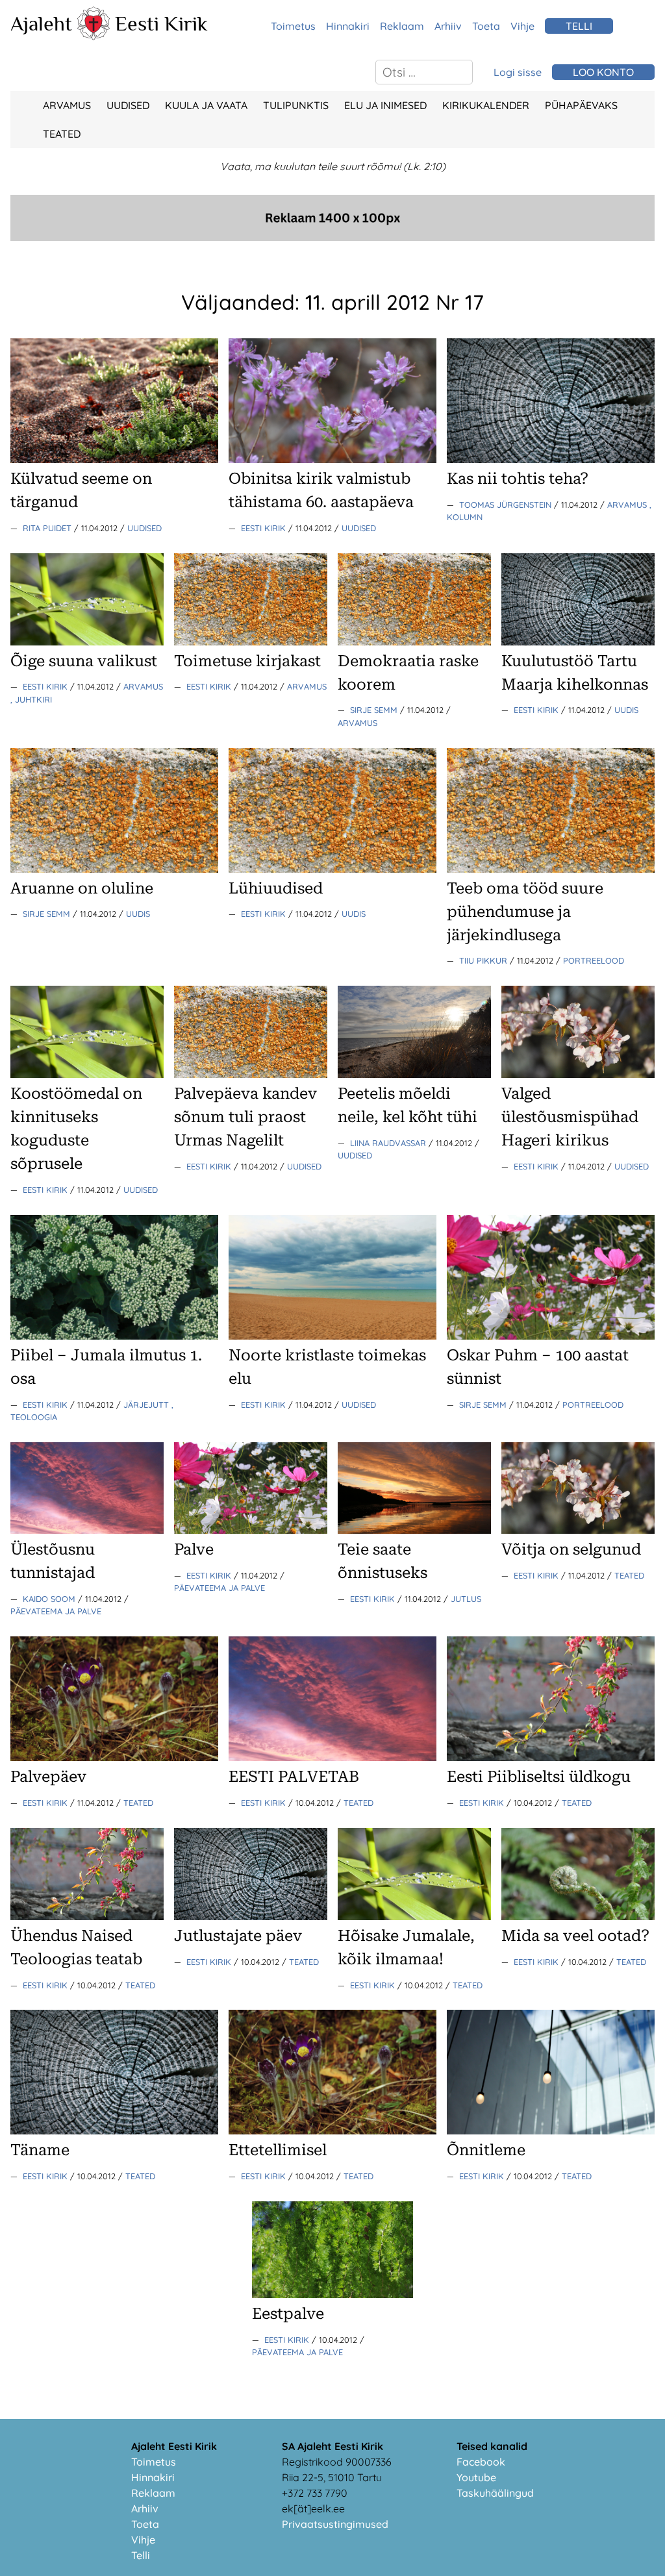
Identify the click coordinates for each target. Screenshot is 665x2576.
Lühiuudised (276, 888)
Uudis (626, 710)
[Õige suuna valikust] (87, 642)
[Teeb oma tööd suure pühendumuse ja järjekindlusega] (551, 869)
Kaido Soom (50, 1599)
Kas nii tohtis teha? (518, 479)
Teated (62, 134)
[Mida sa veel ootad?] (578, 1916)
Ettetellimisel (278, 2150)
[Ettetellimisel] (332, 2131)
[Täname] (114, 2131)
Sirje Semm (375, 710)
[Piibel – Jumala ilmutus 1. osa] (114, 1336)
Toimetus (293, 26)
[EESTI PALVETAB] (332, 1757)
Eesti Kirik (161, 23)
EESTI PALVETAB (294, 1777)
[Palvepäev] (114, 1757)
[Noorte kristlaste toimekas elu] (332, 1336)
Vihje (522, 26)
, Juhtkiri (31, 699)
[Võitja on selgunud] (578, 1530)
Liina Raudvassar (389, 1143)
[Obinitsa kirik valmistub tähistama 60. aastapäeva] (332, 459)
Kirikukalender (486, 105)
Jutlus (466, 1599)
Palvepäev (48, 1777)
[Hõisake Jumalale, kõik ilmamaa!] (414, 1916)
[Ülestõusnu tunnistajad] (87, 1530)
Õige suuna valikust (84, 661)
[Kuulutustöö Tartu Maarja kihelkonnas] (578, 642)
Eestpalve (288, 2314)
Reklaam (402, 26)
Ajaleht (41, 23)
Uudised (128, 105)
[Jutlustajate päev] (251, 1916)
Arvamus (67, 105)
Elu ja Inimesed (385, 105)
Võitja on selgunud (571, 1549)
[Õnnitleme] (551, 2131)
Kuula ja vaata (206, 105)
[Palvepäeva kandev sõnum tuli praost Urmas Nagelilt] (251, 1074)
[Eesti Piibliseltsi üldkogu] (551, 1757)
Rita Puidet (48, 528)
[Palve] (251, 1530)
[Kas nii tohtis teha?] (551, 459)
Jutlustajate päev (238, 1936)
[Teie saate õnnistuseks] (414, 1530)
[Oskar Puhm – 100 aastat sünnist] (551, 1336)
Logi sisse (518, 72)
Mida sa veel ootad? (575, 1936)
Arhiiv (448, 26)
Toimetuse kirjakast (247, 661)
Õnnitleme (486, 2150)
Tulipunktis (296, 105)
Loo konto (603, 72)
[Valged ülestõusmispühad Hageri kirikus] (578, 1074)
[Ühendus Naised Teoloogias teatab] (87, 1916)
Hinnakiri (348, 26)
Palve (194, 1549)
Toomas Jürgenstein (507, 505)
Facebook (481, 2462)
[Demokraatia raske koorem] (414, 642)
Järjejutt (147, 1405)
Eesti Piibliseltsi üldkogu (539, 1777)
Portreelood (594, 960)
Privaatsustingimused (335, 2524)
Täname (40, 2150)
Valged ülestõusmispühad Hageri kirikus (570, 1117)
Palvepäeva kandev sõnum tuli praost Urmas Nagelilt (245, 1117)
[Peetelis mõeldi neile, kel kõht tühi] (414, 1074)
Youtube (476, 2477)
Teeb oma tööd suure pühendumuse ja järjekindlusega (525, 912)
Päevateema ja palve (56, 1611)
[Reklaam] (332, 237)
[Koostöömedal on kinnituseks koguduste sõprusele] (87, 1074)
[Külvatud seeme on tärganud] (114, 459)
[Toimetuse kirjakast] (251, 642)
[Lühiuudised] (332, 869)
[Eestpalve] (332, 2294)
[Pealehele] (94, 36)
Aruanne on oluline (82, 888)
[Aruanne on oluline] (114, 869)
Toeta (486, 26)
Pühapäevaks (581, 105)
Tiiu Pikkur (484, 960)
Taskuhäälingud (495, 2493)
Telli (141, 2555)
